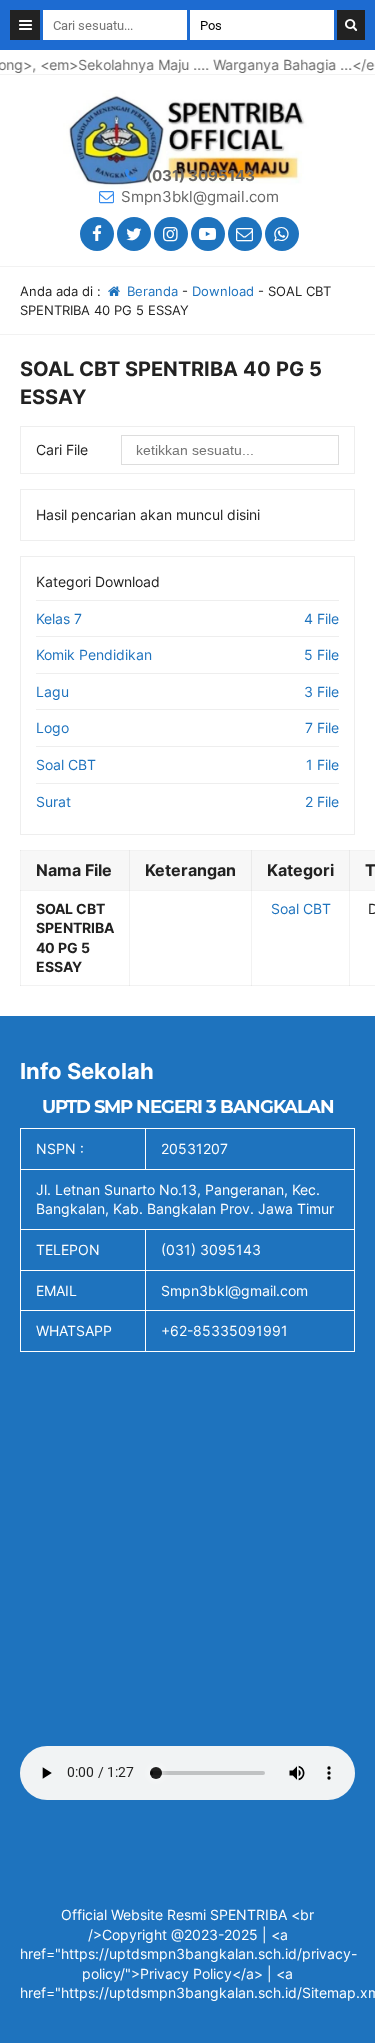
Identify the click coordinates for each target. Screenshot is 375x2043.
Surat (53, 801)
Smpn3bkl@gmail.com (200, 196)
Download (223, 291)
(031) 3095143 (200, 175)
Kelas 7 (59, 618)
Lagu (52, 691)
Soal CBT (66, 764)
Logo (52, 727)
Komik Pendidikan (94, 654)
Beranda (150, 291)
